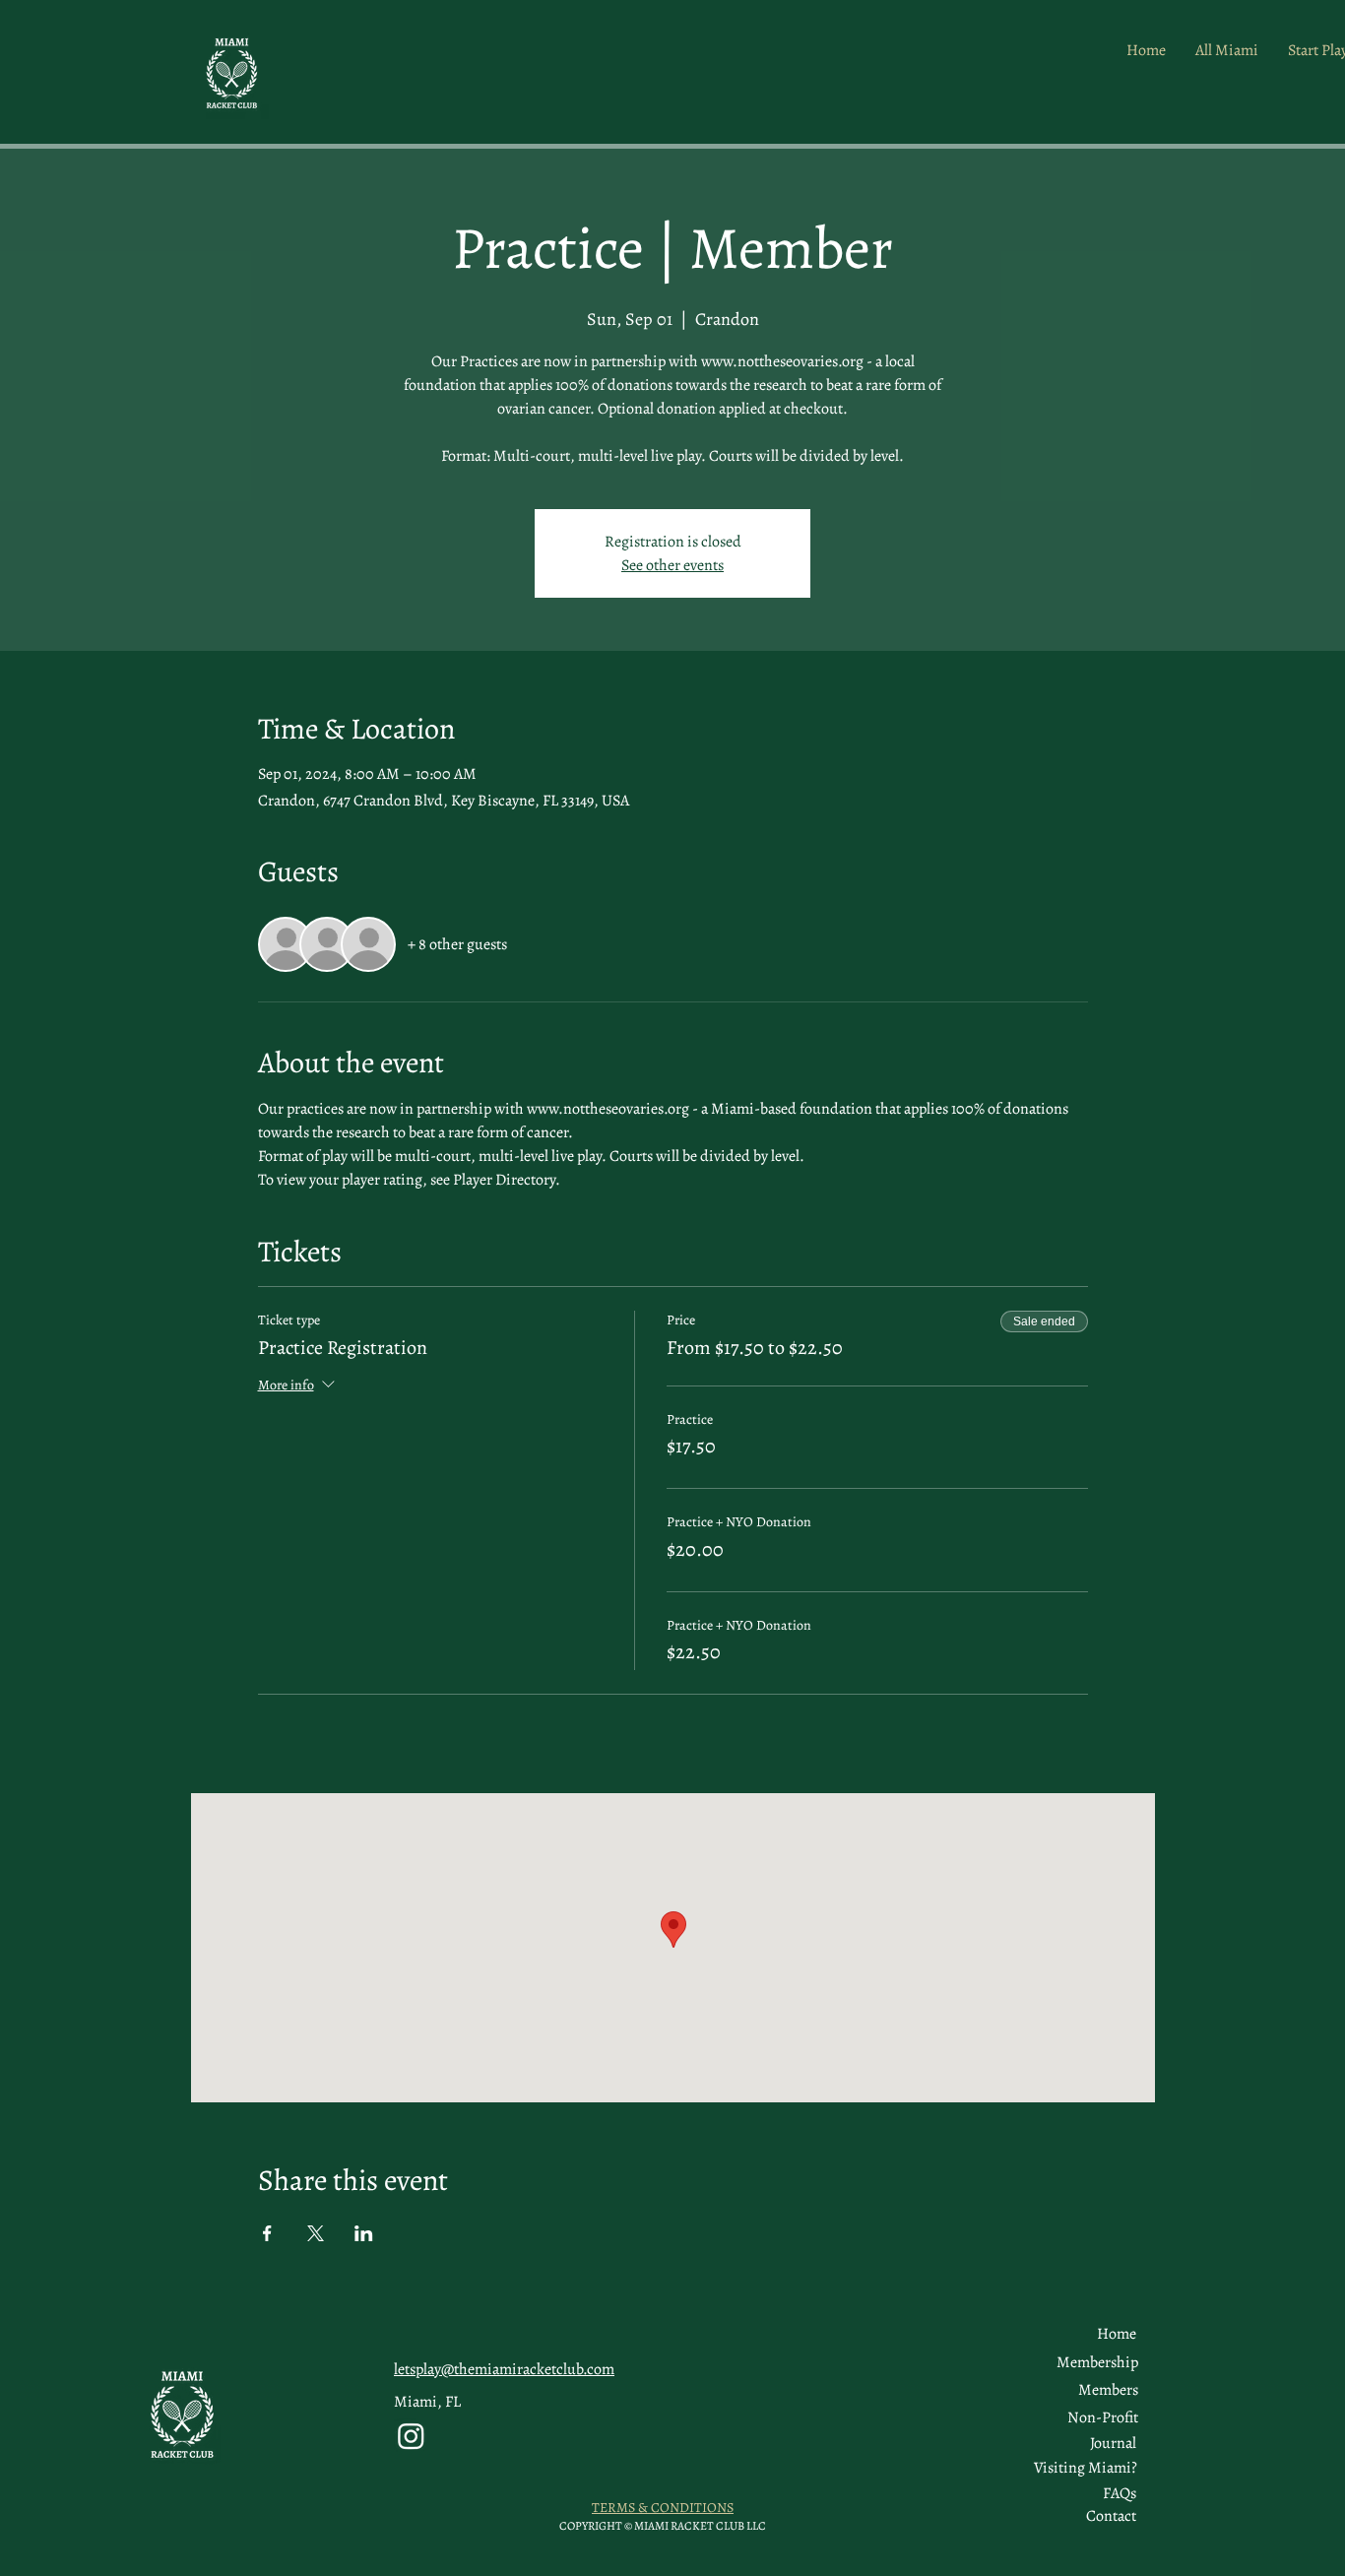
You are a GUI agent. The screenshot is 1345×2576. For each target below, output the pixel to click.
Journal (1113, 2443)
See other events (672, 565)
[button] (1108, 2390)
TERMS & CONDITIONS (663, 2508)
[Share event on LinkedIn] (364, 2233)
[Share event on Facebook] (267, 2233)
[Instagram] (411, 2436)
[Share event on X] (316, 2233)
